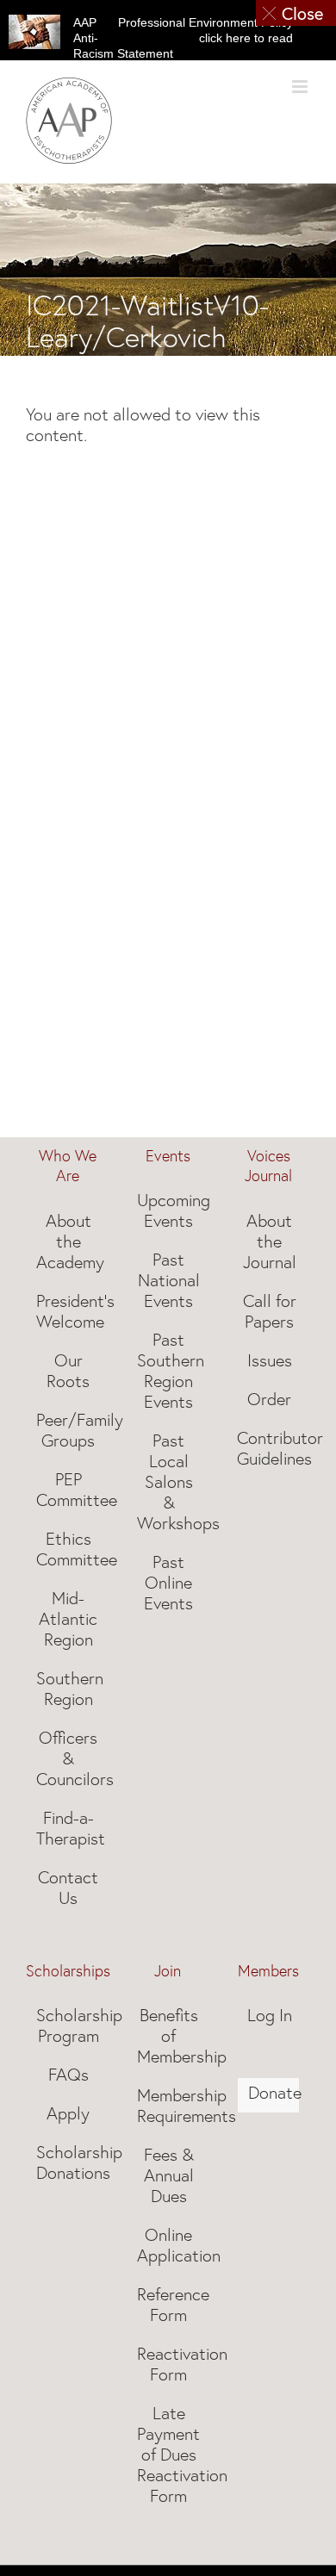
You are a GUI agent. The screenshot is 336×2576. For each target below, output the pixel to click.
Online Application (169, 2245)
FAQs (68, 2075)
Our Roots (68, 1371)
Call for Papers (270, 1311)
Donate (269, 2093)
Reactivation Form (169, 2364)
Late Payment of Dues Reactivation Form (169, 2455)
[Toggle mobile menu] (301, 87)
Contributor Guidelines (269, 1448)
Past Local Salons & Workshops (169, 1482)
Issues (270, 1360)
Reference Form (169, 2305)
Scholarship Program (68, 2025)
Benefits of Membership (169, 2036)
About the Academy (68, 1241)
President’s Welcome (68, 1311)
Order (269, 1399)
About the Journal (270, 1241)
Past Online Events (168, 1583)
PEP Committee (68, 1490)
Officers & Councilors (68, 1758)
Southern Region (68, 1689)
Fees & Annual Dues (169, 2175)
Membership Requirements (169, 2106)
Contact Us (68, 1888)
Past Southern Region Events (169, 1371)
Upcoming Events (169, 1210)
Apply (68, 2113)
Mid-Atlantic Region (68, 1619)
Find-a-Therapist (68, 1828)
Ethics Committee (68, 1549)
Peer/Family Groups (68, 1430)
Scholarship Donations (68, 2162)
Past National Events (169, 1280)
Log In (270, 2015)
